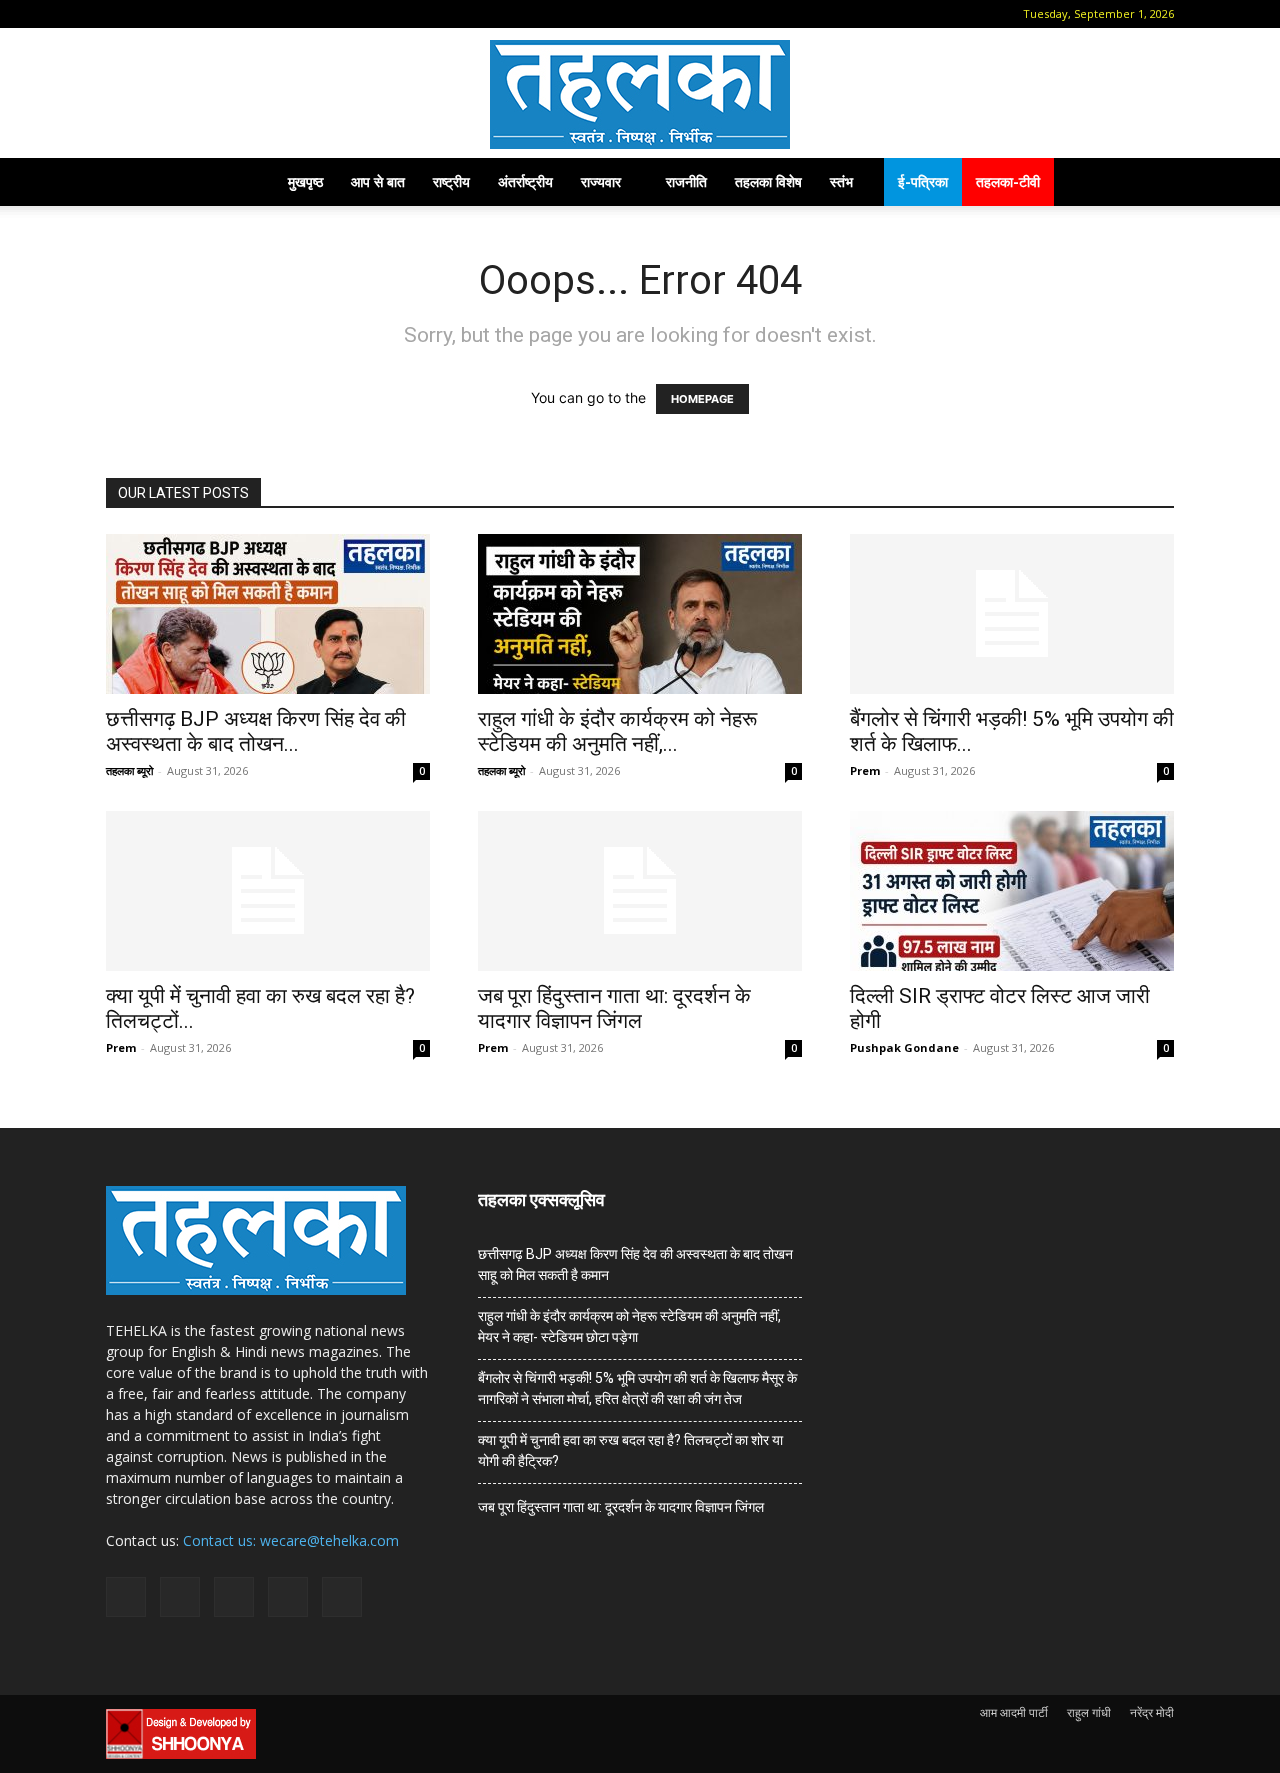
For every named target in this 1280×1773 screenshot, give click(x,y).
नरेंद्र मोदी (1152, 1712)
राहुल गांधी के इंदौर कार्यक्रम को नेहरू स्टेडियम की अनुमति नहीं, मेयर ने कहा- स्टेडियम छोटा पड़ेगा (629, 1326)
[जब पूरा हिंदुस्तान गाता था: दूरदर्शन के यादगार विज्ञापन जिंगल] (640, 891)
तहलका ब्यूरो (129, 770)
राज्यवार (601, 181)
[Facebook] (151, 14)
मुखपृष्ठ (305, 181)
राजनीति (686, 181)
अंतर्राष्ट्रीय (525, 181)
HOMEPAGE (702, 399)
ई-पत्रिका (923, 181)
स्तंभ (841, 181)
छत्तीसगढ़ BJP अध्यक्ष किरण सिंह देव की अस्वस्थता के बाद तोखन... (256, 731)
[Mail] (184, 14)
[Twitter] (250, 14)
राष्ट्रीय (451, 181)
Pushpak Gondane (904, 1047)
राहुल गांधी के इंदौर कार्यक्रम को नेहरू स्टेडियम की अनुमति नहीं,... (617, 731)
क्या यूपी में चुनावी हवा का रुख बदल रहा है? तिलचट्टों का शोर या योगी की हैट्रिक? (630, 1450)
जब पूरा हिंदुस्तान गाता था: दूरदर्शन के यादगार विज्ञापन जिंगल (614, 1008)
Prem (865, 770)
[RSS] (217, 14)
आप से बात (378, 181)
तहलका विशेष (768, 181)
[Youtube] (283, 14)
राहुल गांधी (1089, 1712)
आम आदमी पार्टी (1014, 1712)
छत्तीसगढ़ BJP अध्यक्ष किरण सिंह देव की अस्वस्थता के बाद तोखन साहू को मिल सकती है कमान (635, 1264)
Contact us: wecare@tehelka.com (291, 1540)
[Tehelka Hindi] (640, 94)
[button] (121, 13)
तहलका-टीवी (1008, 181)
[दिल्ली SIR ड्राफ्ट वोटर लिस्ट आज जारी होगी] (1012, 891)
